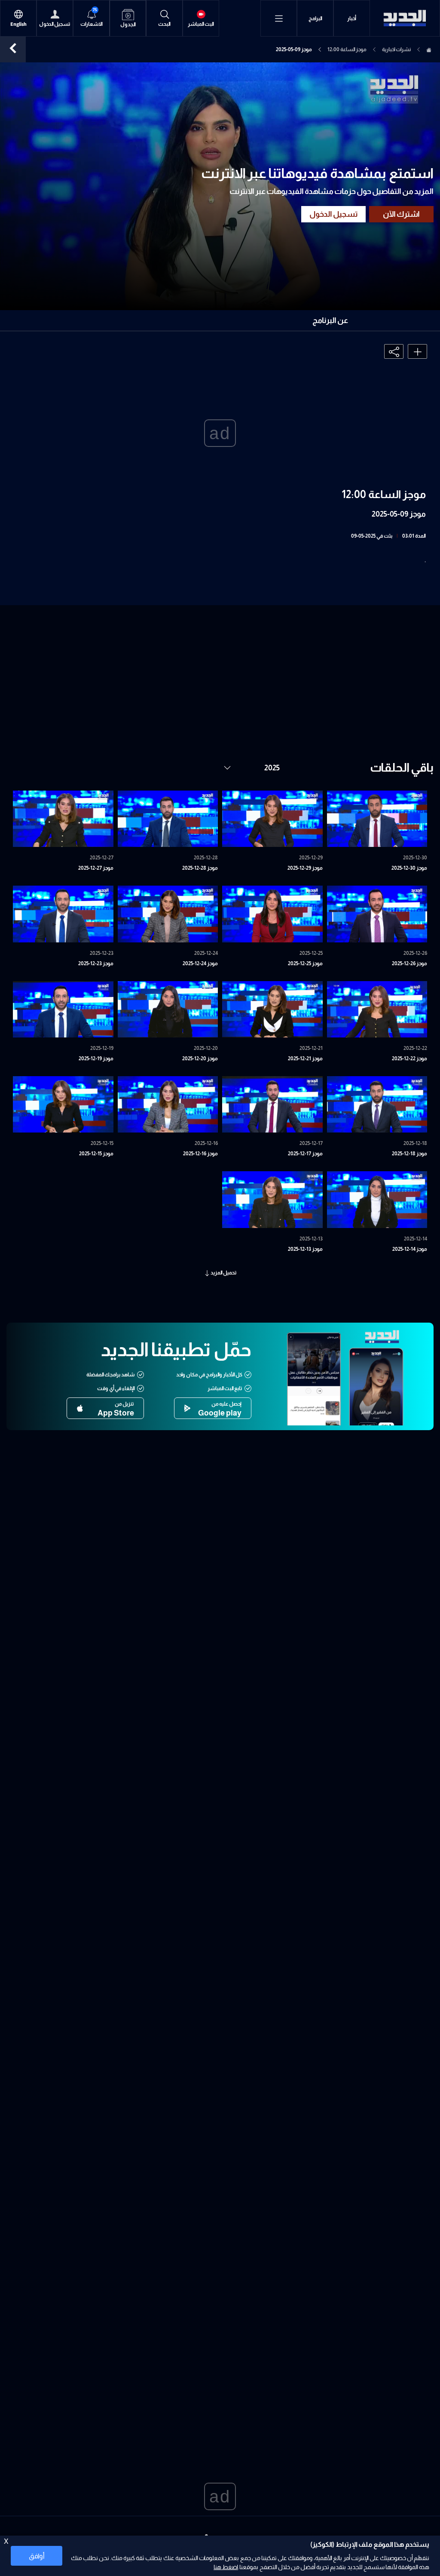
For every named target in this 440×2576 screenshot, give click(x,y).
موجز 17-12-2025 (305, 1154)
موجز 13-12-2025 (305, 1249)
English (18, 24)
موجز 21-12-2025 (305, 1059)
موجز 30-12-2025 (409, 868)
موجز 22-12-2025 (409, 1059)
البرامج (315, 18)
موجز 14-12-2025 (410, 1249)
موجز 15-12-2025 (96, 1154)
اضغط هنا (226, 2567)
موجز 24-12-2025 (200, 963)
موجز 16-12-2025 (200, 1154)
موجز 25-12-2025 (305, 963)
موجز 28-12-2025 (200, 868)
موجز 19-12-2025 (96, 1059)
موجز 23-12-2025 (96, 963)
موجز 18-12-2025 (409, 1154)
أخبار (352, 18)
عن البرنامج (330, 320)
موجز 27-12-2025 (96, 868)
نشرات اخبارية (396, 49)
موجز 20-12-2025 (200, 1059)
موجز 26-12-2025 (409, 963)
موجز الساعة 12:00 (347, 49)
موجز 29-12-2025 (305, 868)
